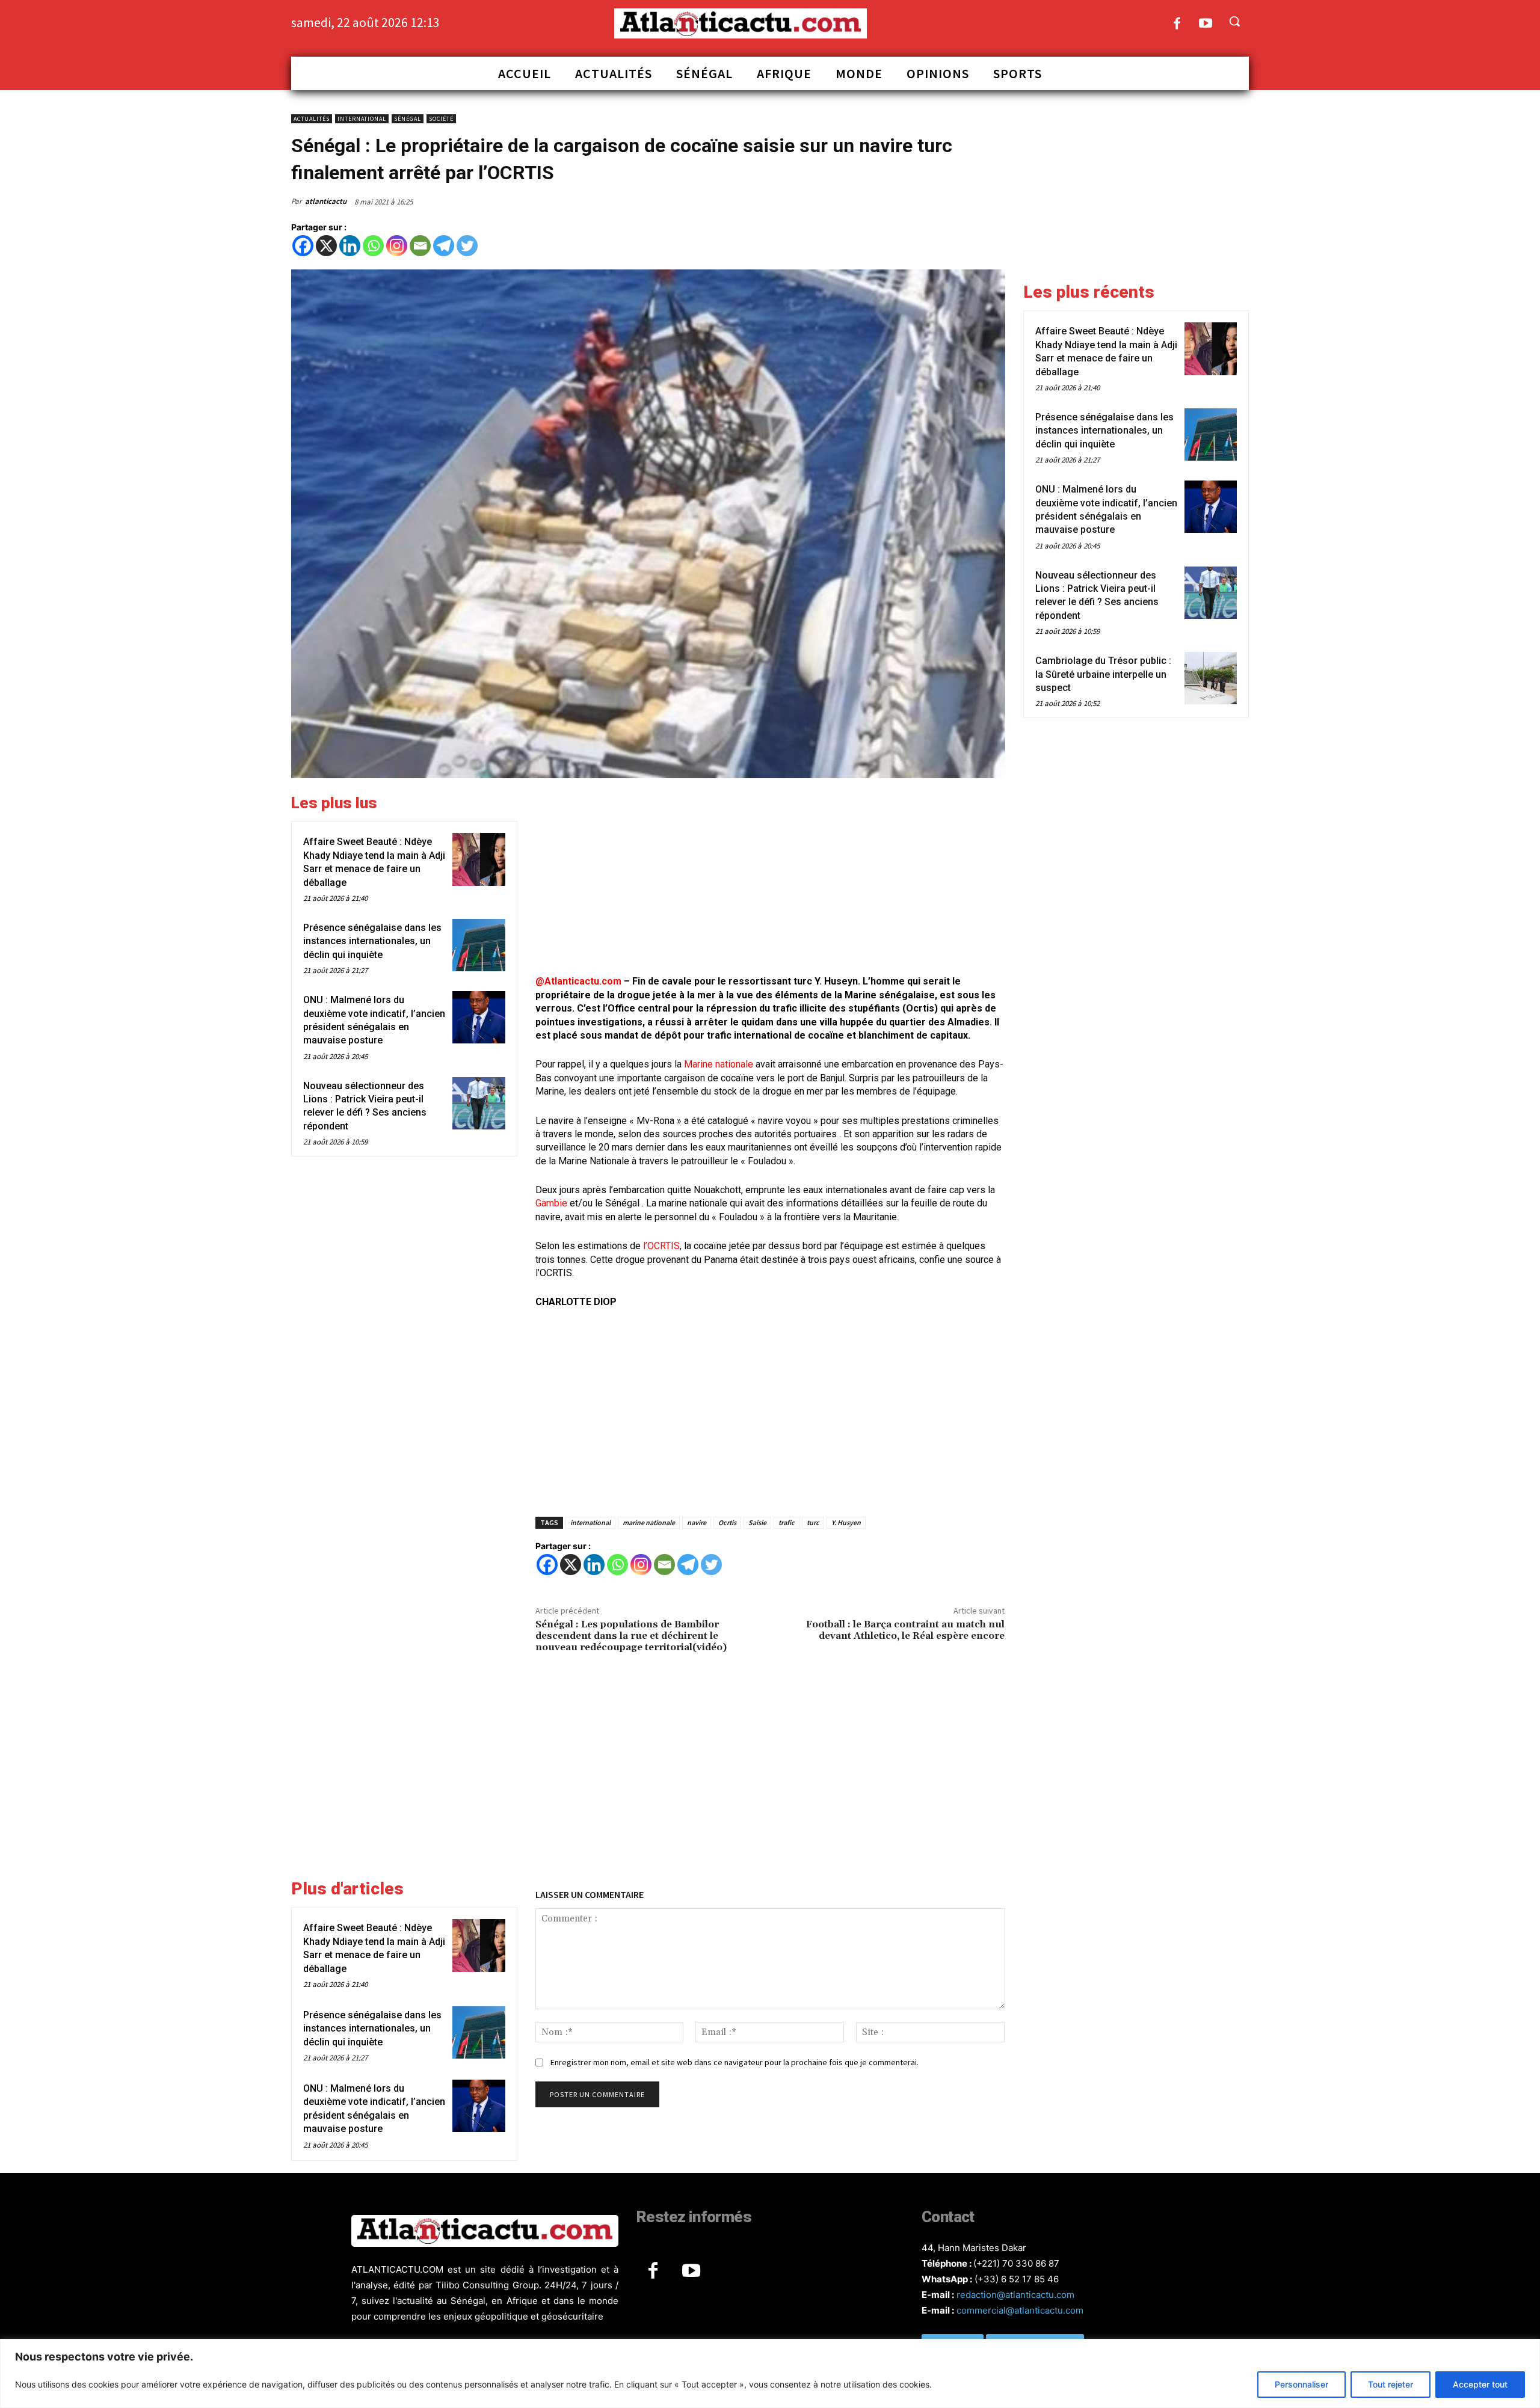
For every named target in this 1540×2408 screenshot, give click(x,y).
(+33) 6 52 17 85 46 (1017, 2279)
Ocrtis (727, 1522)
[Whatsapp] (373, 246)
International (362, 119)
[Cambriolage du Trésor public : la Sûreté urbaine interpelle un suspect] (1211, 678)
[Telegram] (444, 246)
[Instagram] (397, 246)
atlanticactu (326, 201)
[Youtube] (1206, 24)
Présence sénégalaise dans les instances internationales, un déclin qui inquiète (372, 941)
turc (813, 1522)
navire (697, 1522)
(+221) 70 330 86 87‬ (1016, 2263)
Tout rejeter (1391, 2384)
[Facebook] (1177, 24)
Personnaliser (1301, 2384)
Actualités (312, 119)
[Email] (420, 246)
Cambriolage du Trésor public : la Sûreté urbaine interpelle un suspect (1103, 674)
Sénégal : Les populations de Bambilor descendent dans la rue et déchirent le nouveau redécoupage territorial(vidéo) (631, 1636)
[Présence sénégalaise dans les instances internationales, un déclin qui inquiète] (479, 945)
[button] (1234, 21)
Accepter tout (1480, 2384)
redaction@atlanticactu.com (1015, 2295)
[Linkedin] (350, 246)
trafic (787, 1522)
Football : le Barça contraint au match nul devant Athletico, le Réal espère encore (905, 1630)
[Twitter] (467, 246)
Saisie (757, 1522)
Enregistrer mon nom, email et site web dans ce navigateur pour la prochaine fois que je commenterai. (735, 2062)
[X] (326, 246)
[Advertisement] (770, 878)
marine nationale (649, 1522)
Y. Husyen (846, 1522)
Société (441, 119)
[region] (770, 2373)
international (590, 1522)
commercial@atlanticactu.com (1020, 2310)
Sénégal (408, 119)
